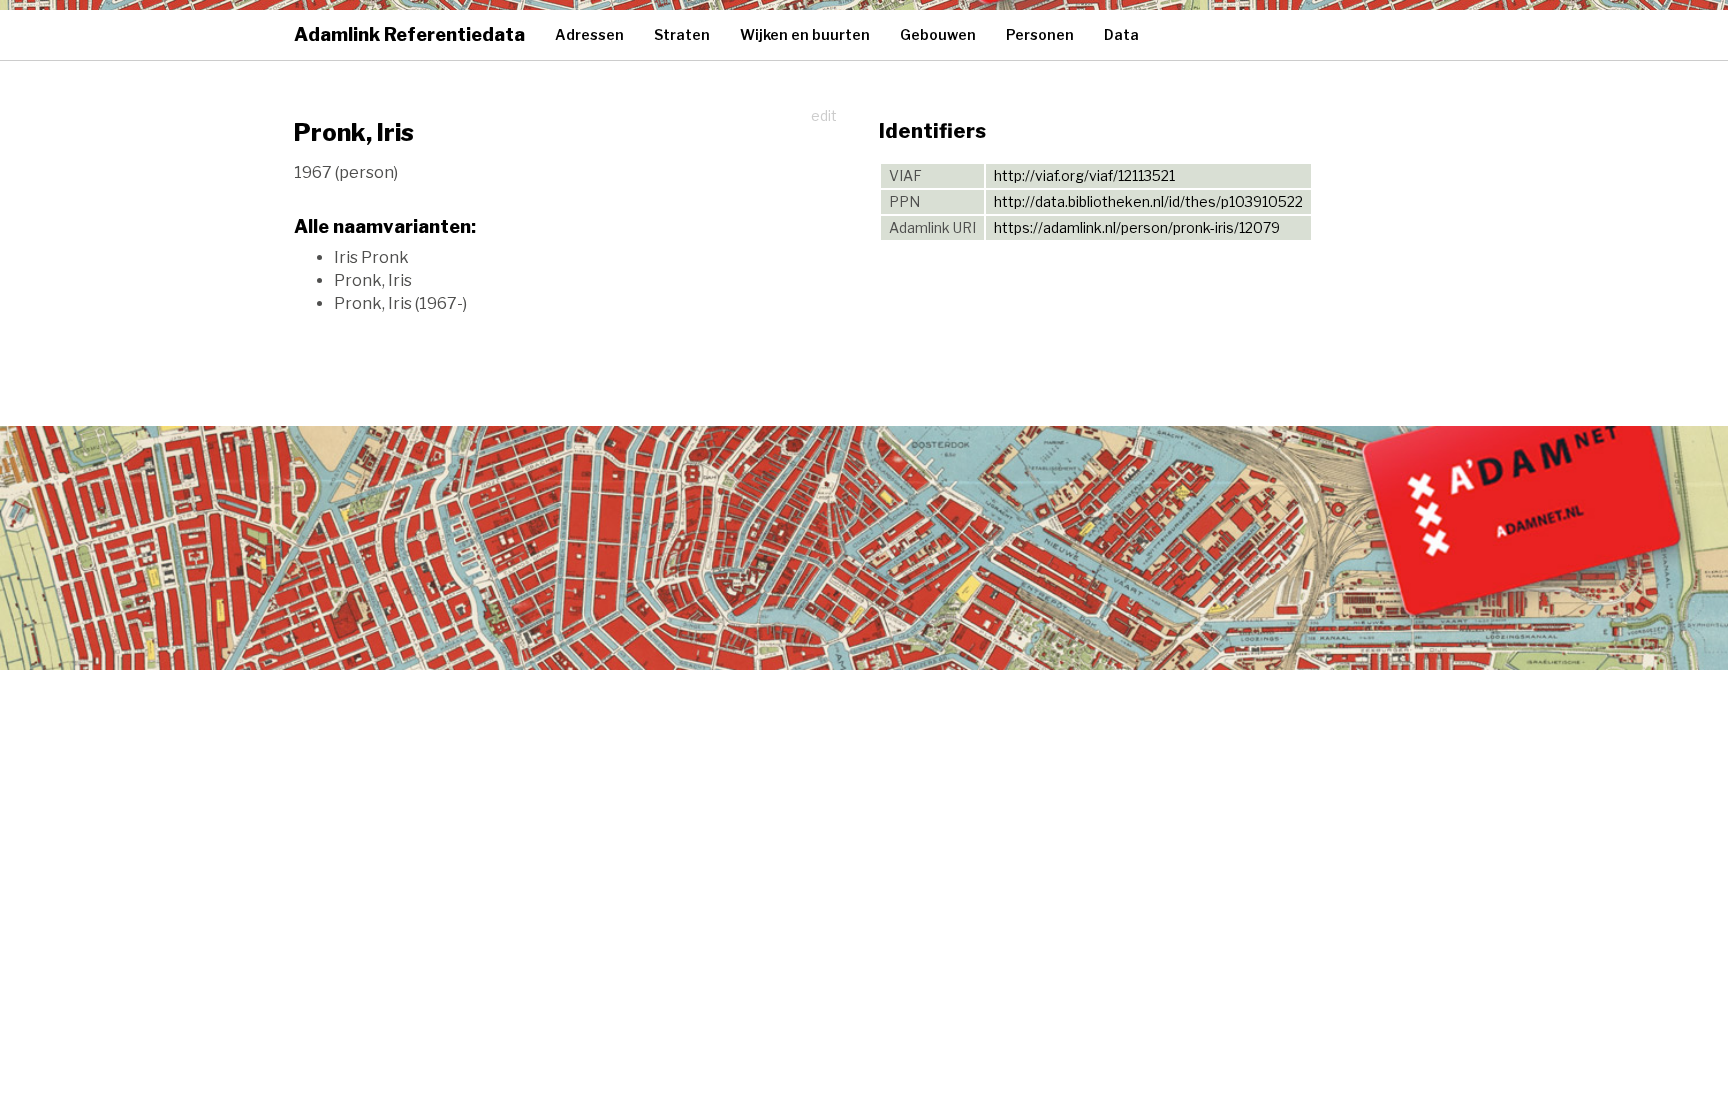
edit (824, 115)
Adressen (589, 34)
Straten (682, 34)
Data (1121, 34)
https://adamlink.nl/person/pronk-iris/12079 (1137, 227)
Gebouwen (938, 34)
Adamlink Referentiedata (409, 34)
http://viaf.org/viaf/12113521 (1084, 175)
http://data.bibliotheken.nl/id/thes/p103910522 (1148, 201)
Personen (1040, 34)
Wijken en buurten (805, 34)
